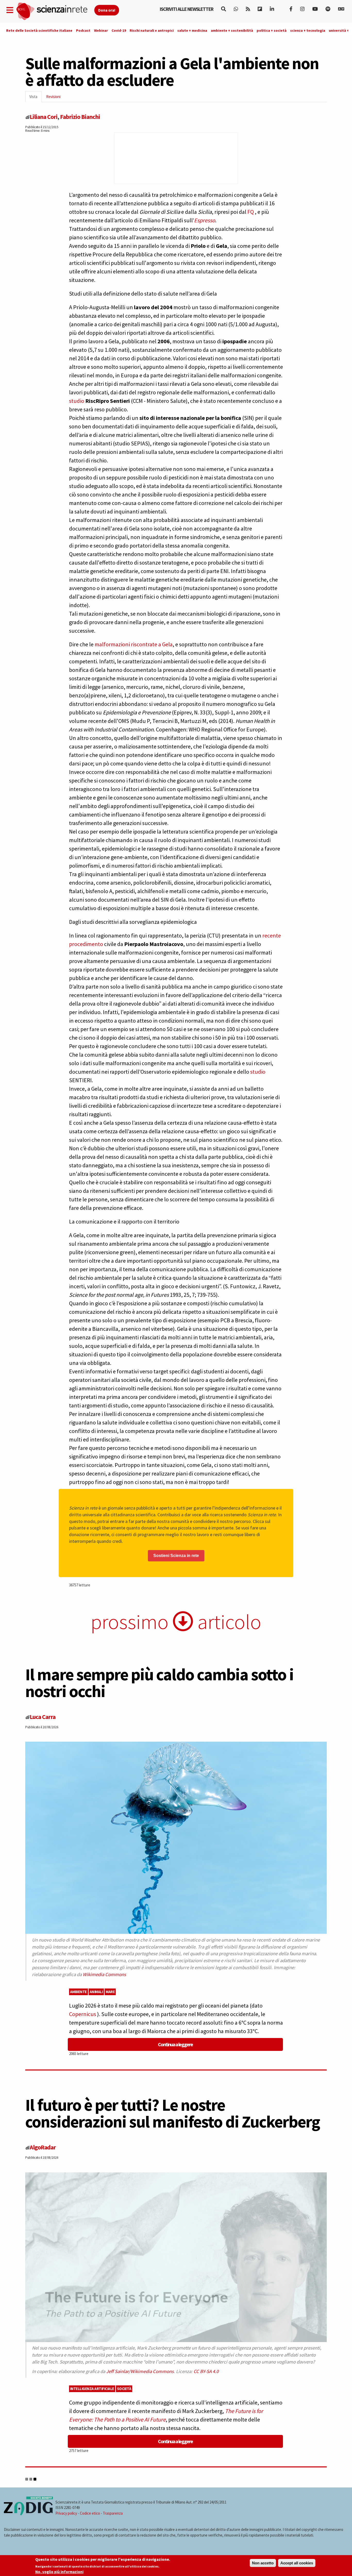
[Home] (55, 11)
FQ (251, 212)
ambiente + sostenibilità (232, 30)
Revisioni (53, 97)
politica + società (272, 30)
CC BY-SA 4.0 (206, 2371)
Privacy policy (66, 2513)
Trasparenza (113, 2513)
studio (77, 401)
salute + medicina (192, 30)
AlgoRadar (43, 2147)
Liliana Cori (44, 117)
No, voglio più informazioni (59, 2572)
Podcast (83, 30)
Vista (35, 98)
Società (124, 2389)
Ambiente (78, 1992)
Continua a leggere (175, 2044)
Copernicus (83, 2014)
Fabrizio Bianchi (80, 117)
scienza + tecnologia (308, 30)
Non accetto (263, 2563)
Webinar (101, 30)
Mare (110, 1992)
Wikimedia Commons (104, 1974)
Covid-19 (119, 30)
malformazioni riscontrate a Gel (132, 644)
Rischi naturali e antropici (152, 30)
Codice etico (90, 2513)
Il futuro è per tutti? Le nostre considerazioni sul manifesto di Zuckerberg (173, 2113)
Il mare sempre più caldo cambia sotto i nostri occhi (159, 1683)
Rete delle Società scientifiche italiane (39, 30)
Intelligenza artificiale (92, 2389)
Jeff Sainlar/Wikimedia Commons (140, 2371)
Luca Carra (43, 1717)
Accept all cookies (297, 2563)
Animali (96, 1992)
